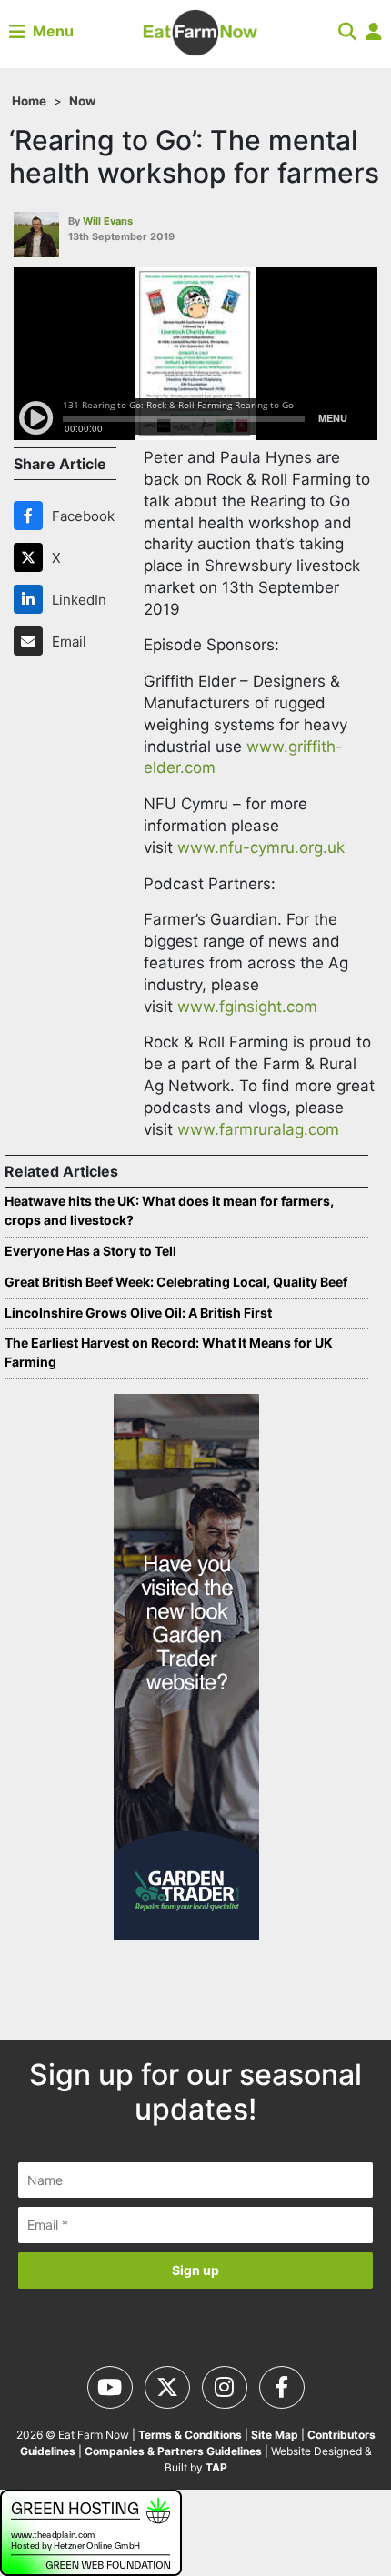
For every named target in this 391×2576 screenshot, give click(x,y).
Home (29, 101)
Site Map (275, 2435)
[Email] (32, 641)
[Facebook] (32, 516)
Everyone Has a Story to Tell (90, 1251)
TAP (216, 2467)
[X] (32, 557)
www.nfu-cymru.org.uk (261, 847)
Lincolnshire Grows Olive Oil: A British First (138, 1313)
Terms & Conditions (190, 2435)
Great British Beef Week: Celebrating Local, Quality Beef (176, 1282)
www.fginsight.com (247, 1007)
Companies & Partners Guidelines (173, 2451)
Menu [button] (50, 31)
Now (82, 101)
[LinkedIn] (32, 599)
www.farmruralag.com (258, 1129)
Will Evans (108, 221)
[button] (347, 31)
